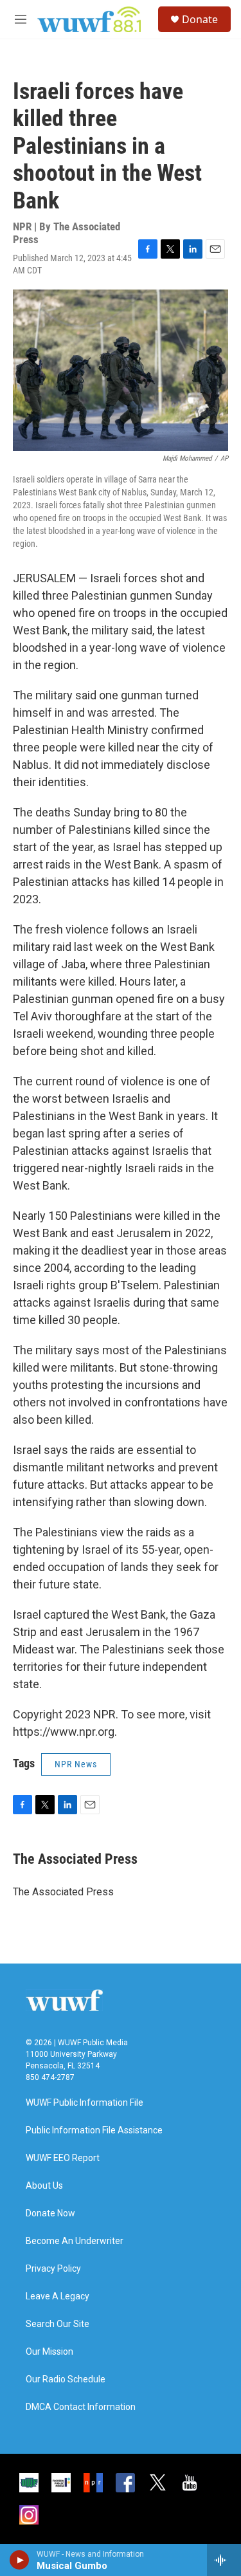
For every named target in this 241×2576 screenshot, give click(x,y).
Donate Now (50, 2213)
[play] (20, 2560)
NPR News (76, 1764)
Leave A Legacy (58, 2296)
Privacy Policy (53, 2269)
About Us (44, 2186)
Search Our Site (58, 2324)
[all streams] (224, 2560)
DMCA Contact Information (81, 2407)
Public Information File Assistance (94, 2130)
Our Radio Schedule (66, 2379)
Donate (200, 19)
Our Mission (49, 2352)
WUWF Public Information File (85, 2103)
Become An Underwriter (75, 2241)
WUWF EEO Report (63, 2158)
